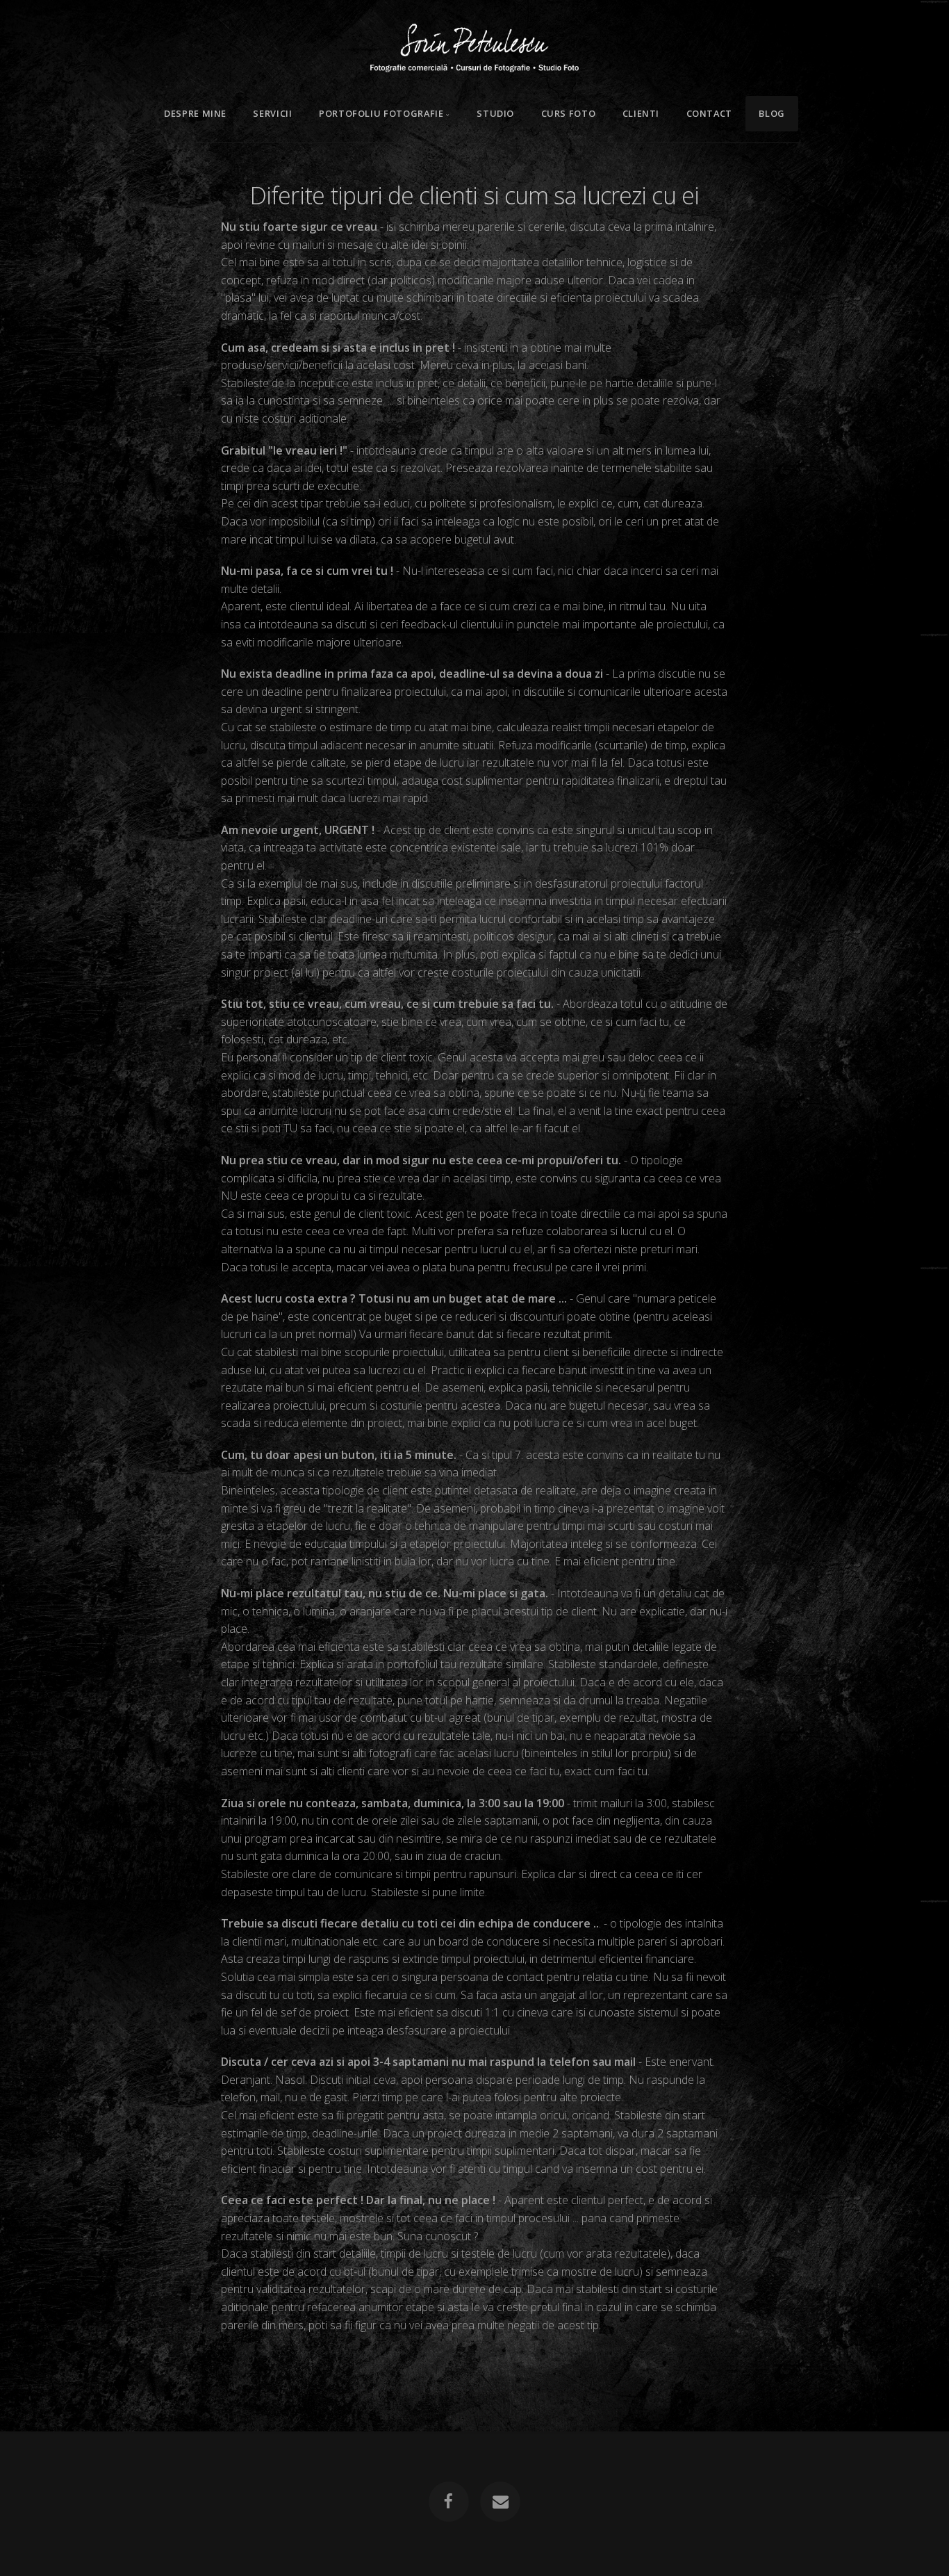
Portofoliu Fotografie (381, 113)
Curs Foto (569, 113)
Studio (495, 113)
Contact (709, 113)
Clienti (641, 113)
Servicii (272, 113)
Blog (772, 113)
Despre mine (195, 113)
